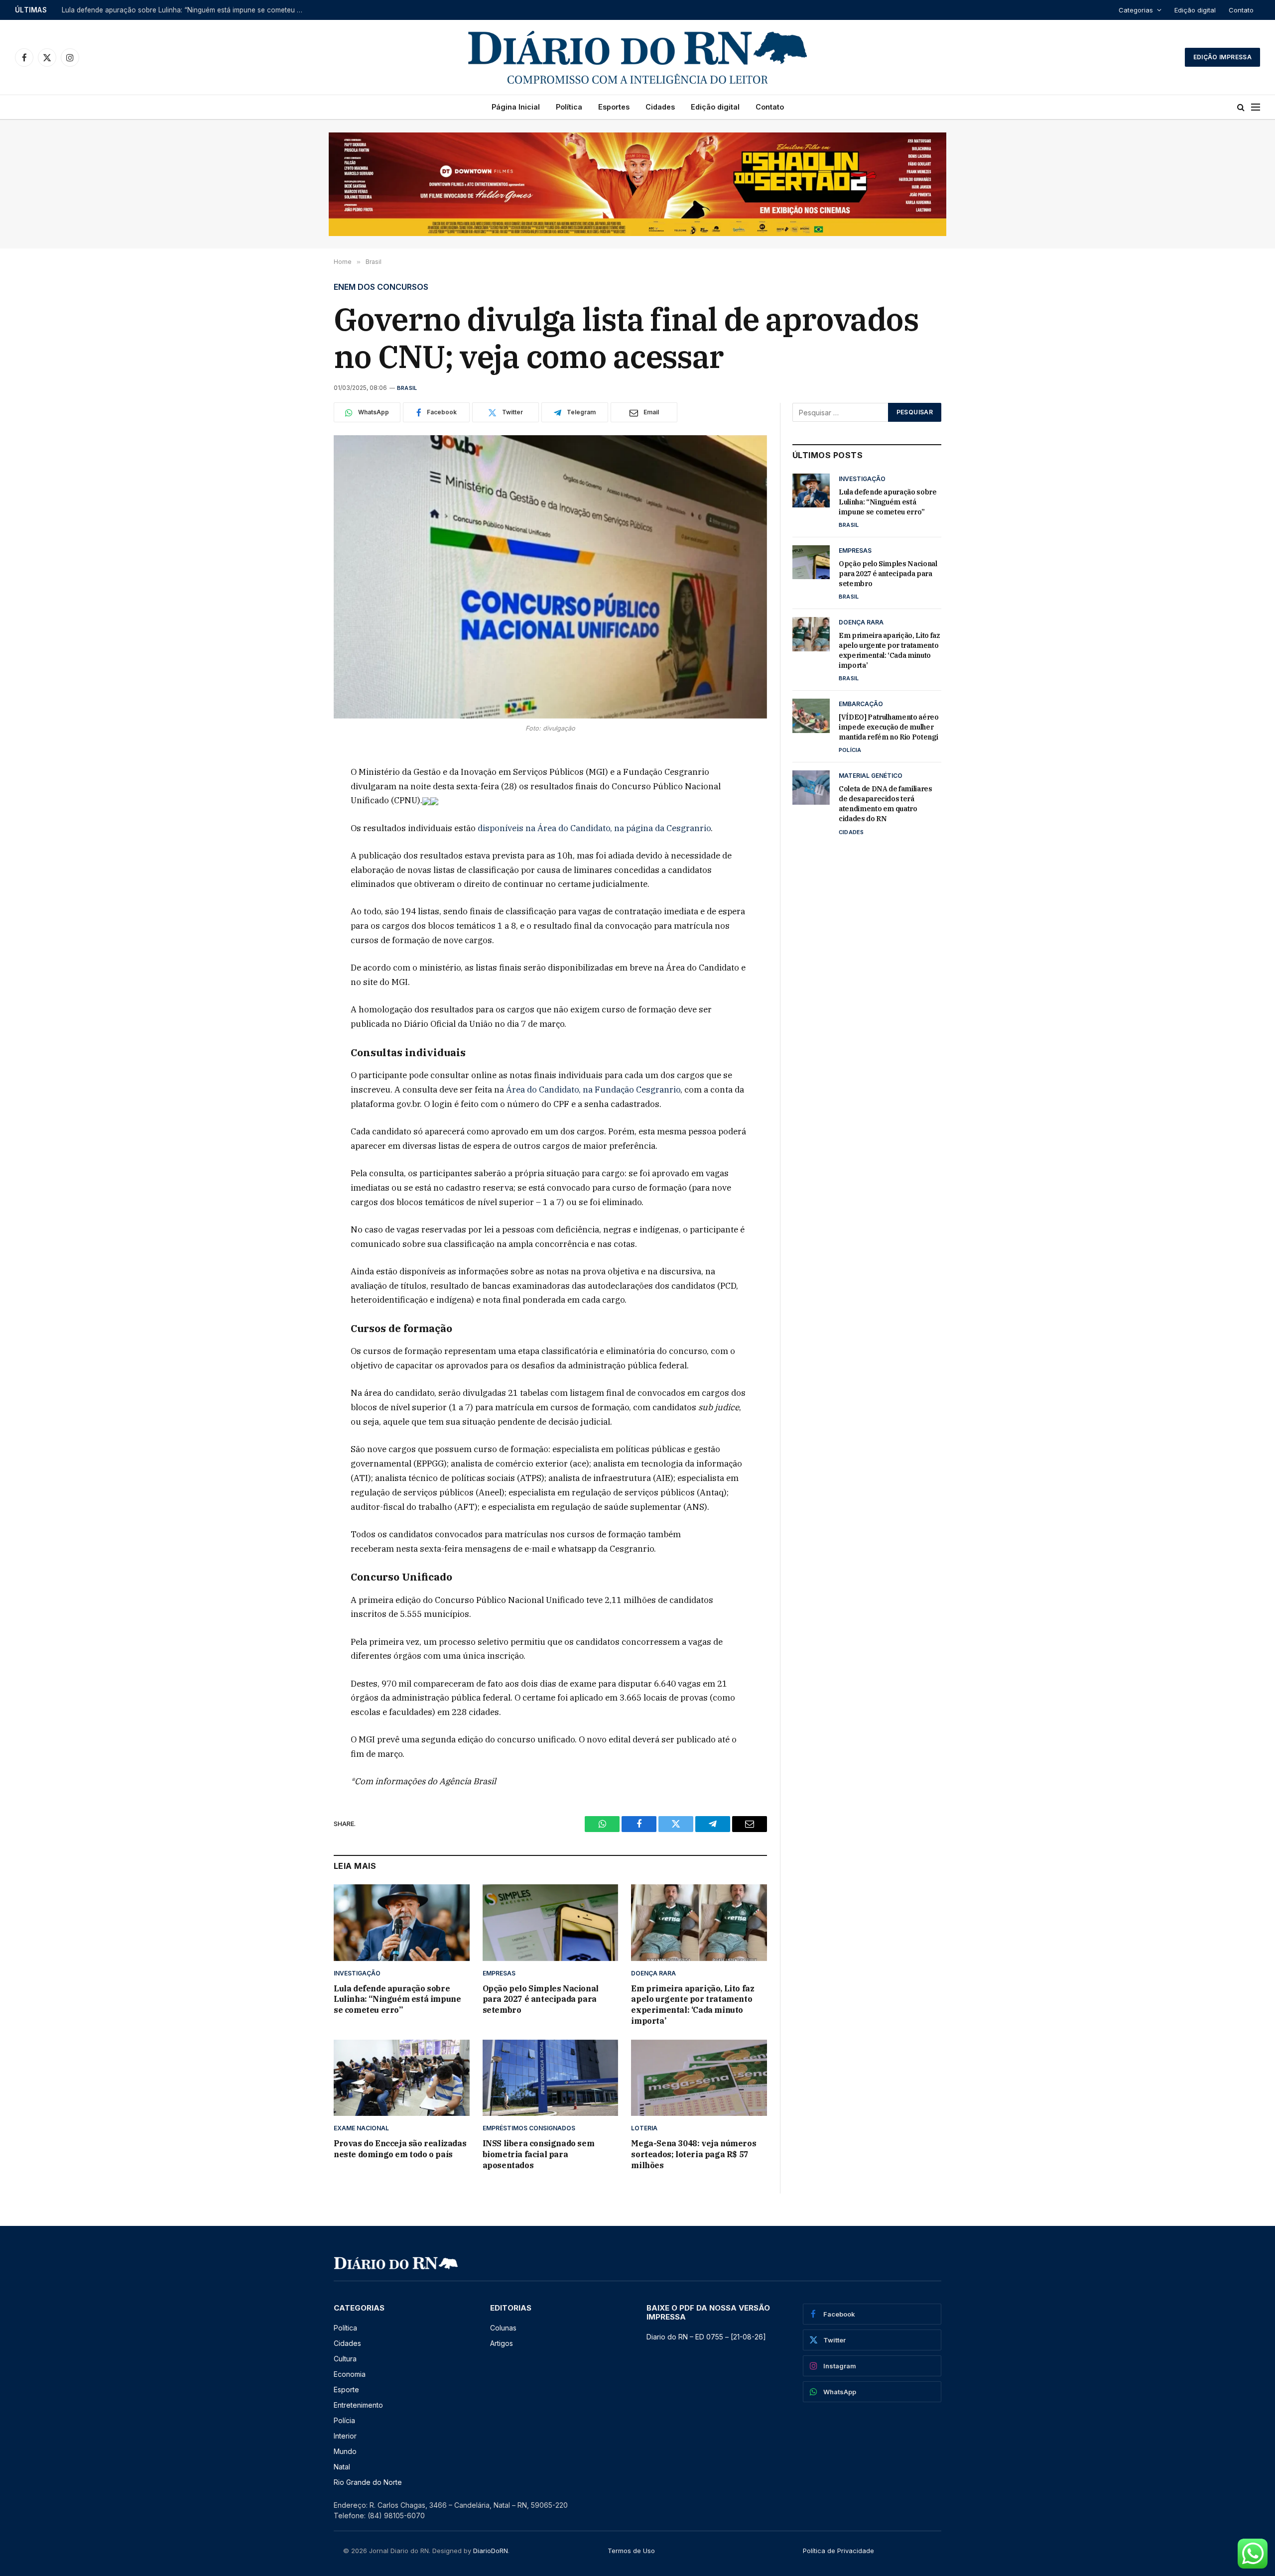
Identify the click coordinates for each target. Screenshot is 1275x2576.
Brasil (407, 388)
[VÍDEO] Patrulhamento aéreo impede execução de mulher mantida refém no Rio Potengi (889, 727)
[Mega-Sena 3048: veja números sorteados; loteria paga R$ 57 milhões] (699, 2078)
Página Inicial (516, 107)
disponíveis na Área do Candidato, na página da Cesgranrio (594, 828)
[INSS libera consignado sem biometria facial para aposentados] (551, 2078)
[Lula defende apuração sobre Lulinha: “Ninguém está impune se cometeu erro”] (402, 1922)
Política (569, 107)
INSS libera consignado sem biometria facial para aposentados (539, 2154)
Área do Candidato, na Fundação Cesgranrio (593, 1090)
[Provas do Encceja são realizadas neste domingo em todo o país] (402, 2078)
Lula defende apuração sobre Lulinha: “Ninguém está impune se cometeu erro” (397, 1999)
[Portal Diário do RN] (637, 57)
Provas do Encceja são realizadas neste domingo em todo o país (400, 2149)
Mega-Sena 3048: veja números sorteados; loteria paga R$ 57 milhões (694, 2154)
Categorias (1136, 10)
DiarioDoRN (491, 2551)
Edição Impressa (1222, 57)
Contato (1241, 10)
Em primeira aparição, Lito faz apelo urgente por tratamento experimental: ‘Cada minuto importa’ (693, 2005)
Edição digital (1195, 10)
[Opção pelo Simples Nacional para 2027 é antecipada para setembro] (551, 1922)
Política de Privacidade (838, 2551)
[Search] (1241, 107)
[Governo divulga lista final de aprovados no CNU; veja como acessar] (550, 577)
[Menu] (1256, 107)
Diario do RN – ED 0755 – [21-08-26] (706, 2337)
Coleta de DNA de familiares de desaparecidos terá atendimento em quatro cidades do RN (886, 804)
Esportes (614, 107)
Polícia (850, 750)
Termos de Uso (631, 2551)
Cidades (660, 107)
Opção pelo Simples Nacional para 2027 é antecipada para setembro (172, 10)
